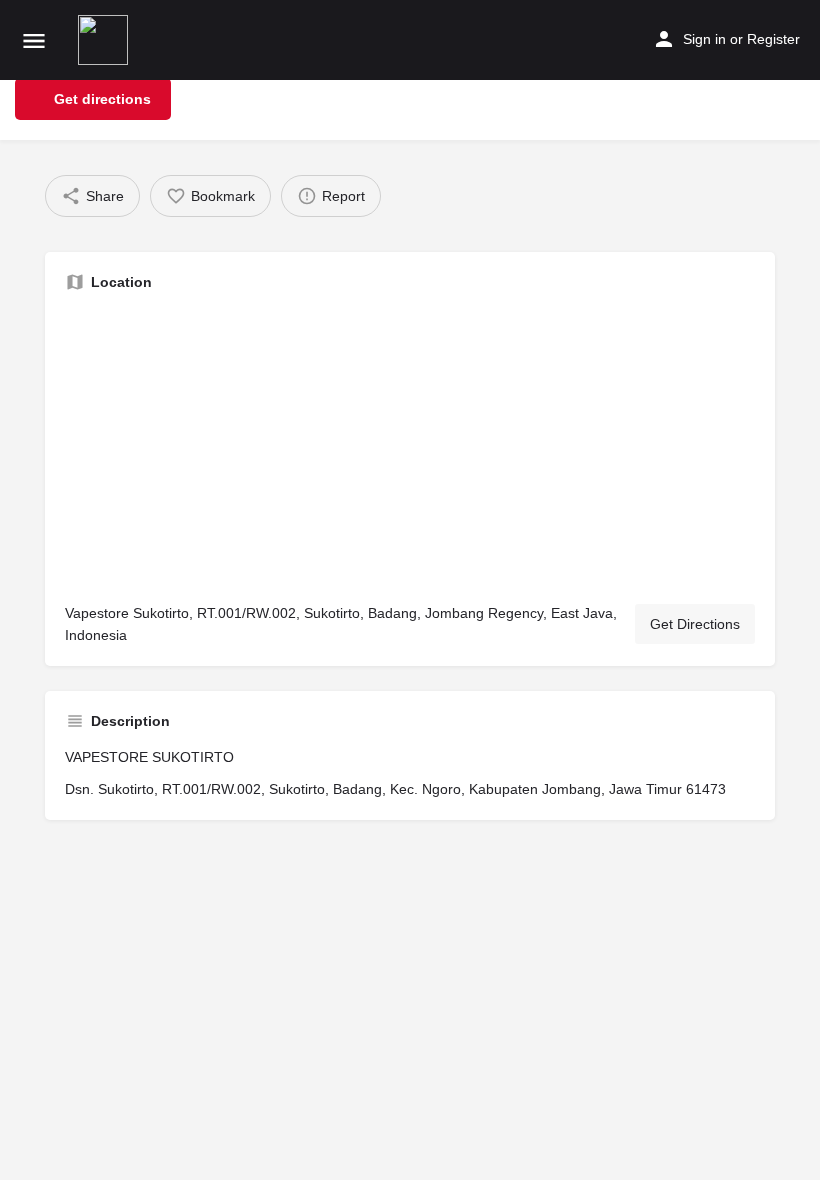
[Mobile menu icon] (34, 40)
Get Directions (695, 624)
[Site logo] (105, 40)
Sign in (704, 39)
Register (773, 39)
